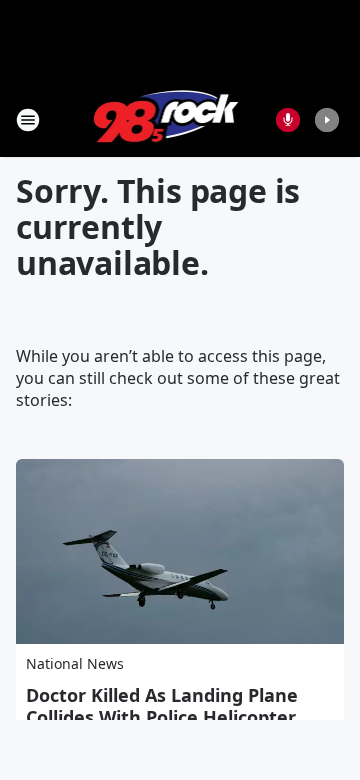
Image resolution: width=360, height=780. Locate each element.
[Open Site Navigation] (28, 120)
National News (75, 663)
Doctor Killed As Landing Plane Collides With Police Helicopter (162, 706)
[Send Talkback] (288, 120)
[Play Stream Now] (327, 120)
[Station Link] (166, 119)
